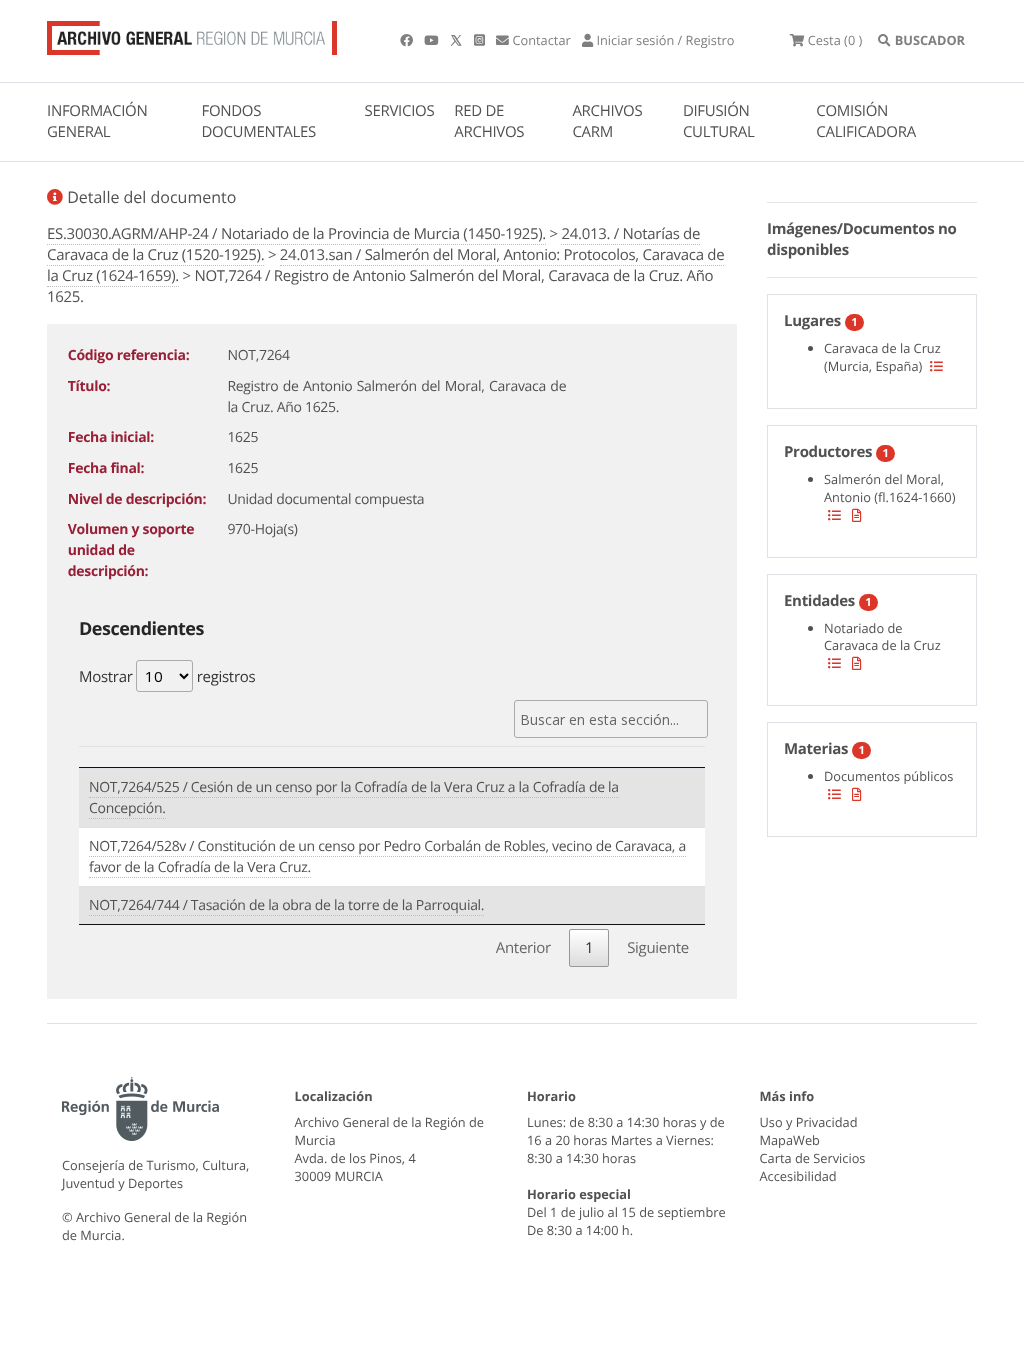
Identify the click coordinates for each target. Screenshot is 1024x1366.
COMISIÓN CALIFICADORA (866, 121)
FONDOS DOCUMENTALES (258, 121)
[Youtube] (432, 40)
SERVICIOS (400, 111)
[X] (458, 40)
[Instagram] (481, 40)
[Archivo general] (192, 34)
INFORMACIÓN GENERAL (97, 121)
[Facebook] (408, 40)
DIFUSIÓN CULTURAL (719, 121)
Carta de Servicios (813, 1158)
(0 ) (835, 40)
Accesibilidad (798, 1176)
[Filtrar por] (936, 366)
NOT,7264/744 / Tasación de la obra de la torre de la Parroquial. (286, 905)
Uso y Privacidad (809, 1122)
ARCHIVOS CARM (607, 121)
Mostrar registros (167, 677)
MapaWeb (790, 1140)
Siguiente (658, 948)
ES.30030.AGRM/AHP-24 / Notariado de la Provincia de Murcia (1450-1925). (296, 234)
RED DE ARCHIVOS (489, 121)
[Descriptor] (857, 515)
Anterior (523, 948)
